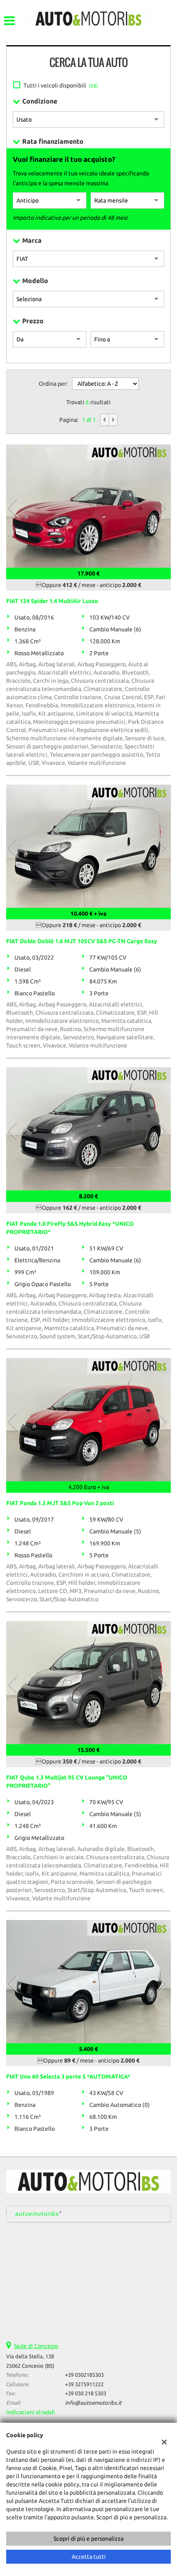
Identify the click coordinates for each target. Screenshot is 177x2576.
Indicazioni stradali (31, 2412)
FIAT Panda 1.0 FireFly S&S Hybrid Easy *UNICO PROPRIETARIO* (70, 1228)
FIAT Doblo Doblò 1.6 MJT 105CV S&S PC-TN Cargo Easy (82, 941)
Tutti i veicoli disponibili (61, 85)
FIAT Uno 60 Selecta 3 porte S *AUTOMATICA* (68, 2076)
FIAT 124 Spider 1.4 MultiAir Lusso (52, 601)
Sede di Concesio (36, 2346)
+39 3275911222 (84, 2384)
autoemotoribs (37, 2214)
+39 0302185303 (84, 2375)
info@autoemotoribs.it (93, 2403)
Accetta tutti (89, 2557)
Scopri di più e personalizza (88, 2539)
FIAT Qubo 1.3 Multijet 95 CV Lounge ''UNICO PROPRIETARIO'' (67, 1782)
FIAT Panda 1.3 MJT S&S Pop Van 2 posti (60, 1503)
